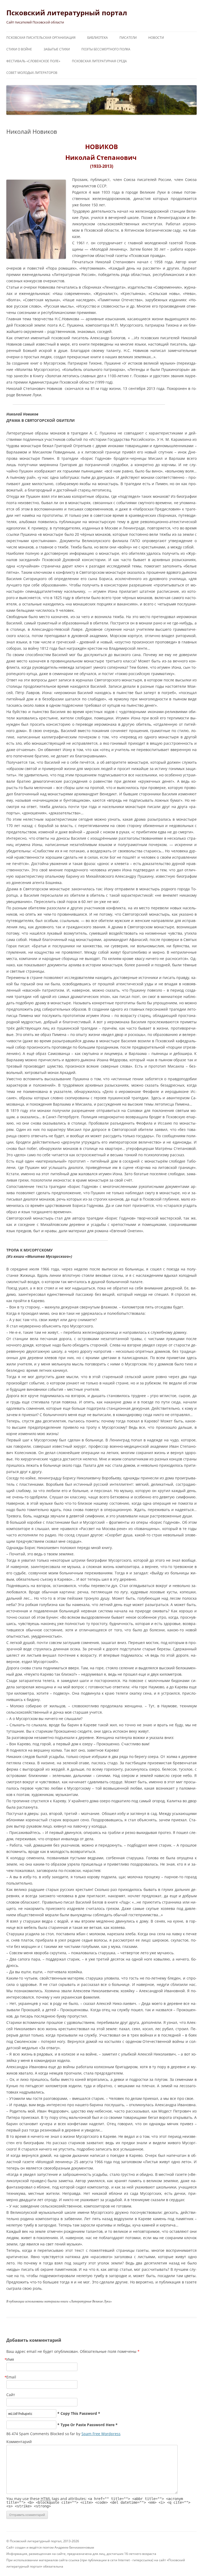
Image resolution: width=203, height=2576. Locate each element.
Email (11, 2377)
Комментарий (19, 2442)
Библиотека (98, 38)
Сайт (11, 2395)
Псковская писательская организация (41, 38)
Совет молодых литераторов (32, 73)
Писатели (128, 38)
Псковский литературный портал (67, 13)
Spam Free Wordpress (101, 2434)
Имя (10, 2359)
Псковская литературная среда (99, 61)
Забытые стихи (57, 49)
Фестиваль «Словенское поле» (33, 61)
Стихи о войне (19, 49)
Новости (156, 38)
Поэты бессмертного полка (106, 49)
